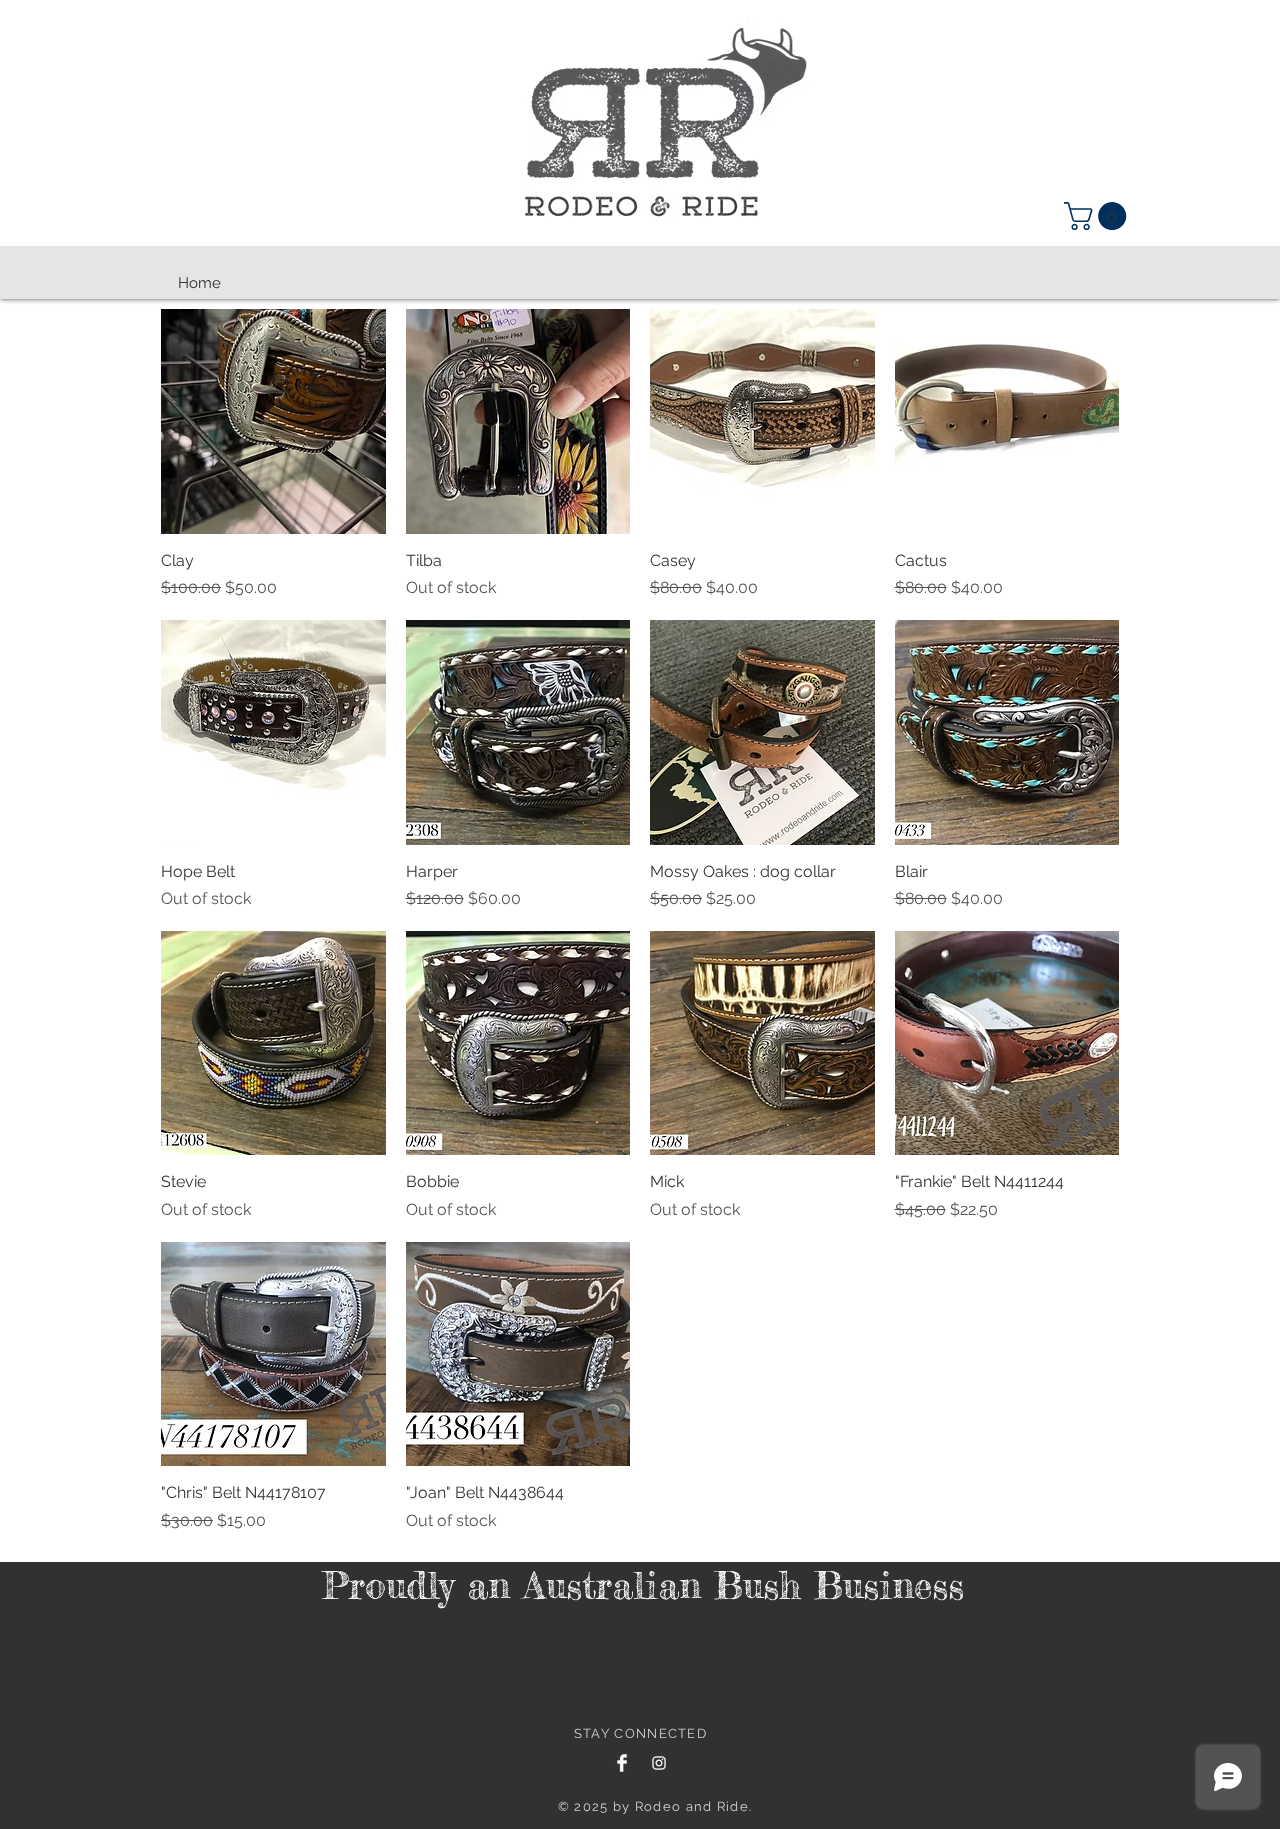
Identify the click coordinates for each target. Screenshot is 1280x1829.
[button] (1098, 216)
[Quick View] (273, 421)
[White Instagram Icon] (659, 1763)
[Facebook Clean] (622, 1763)
